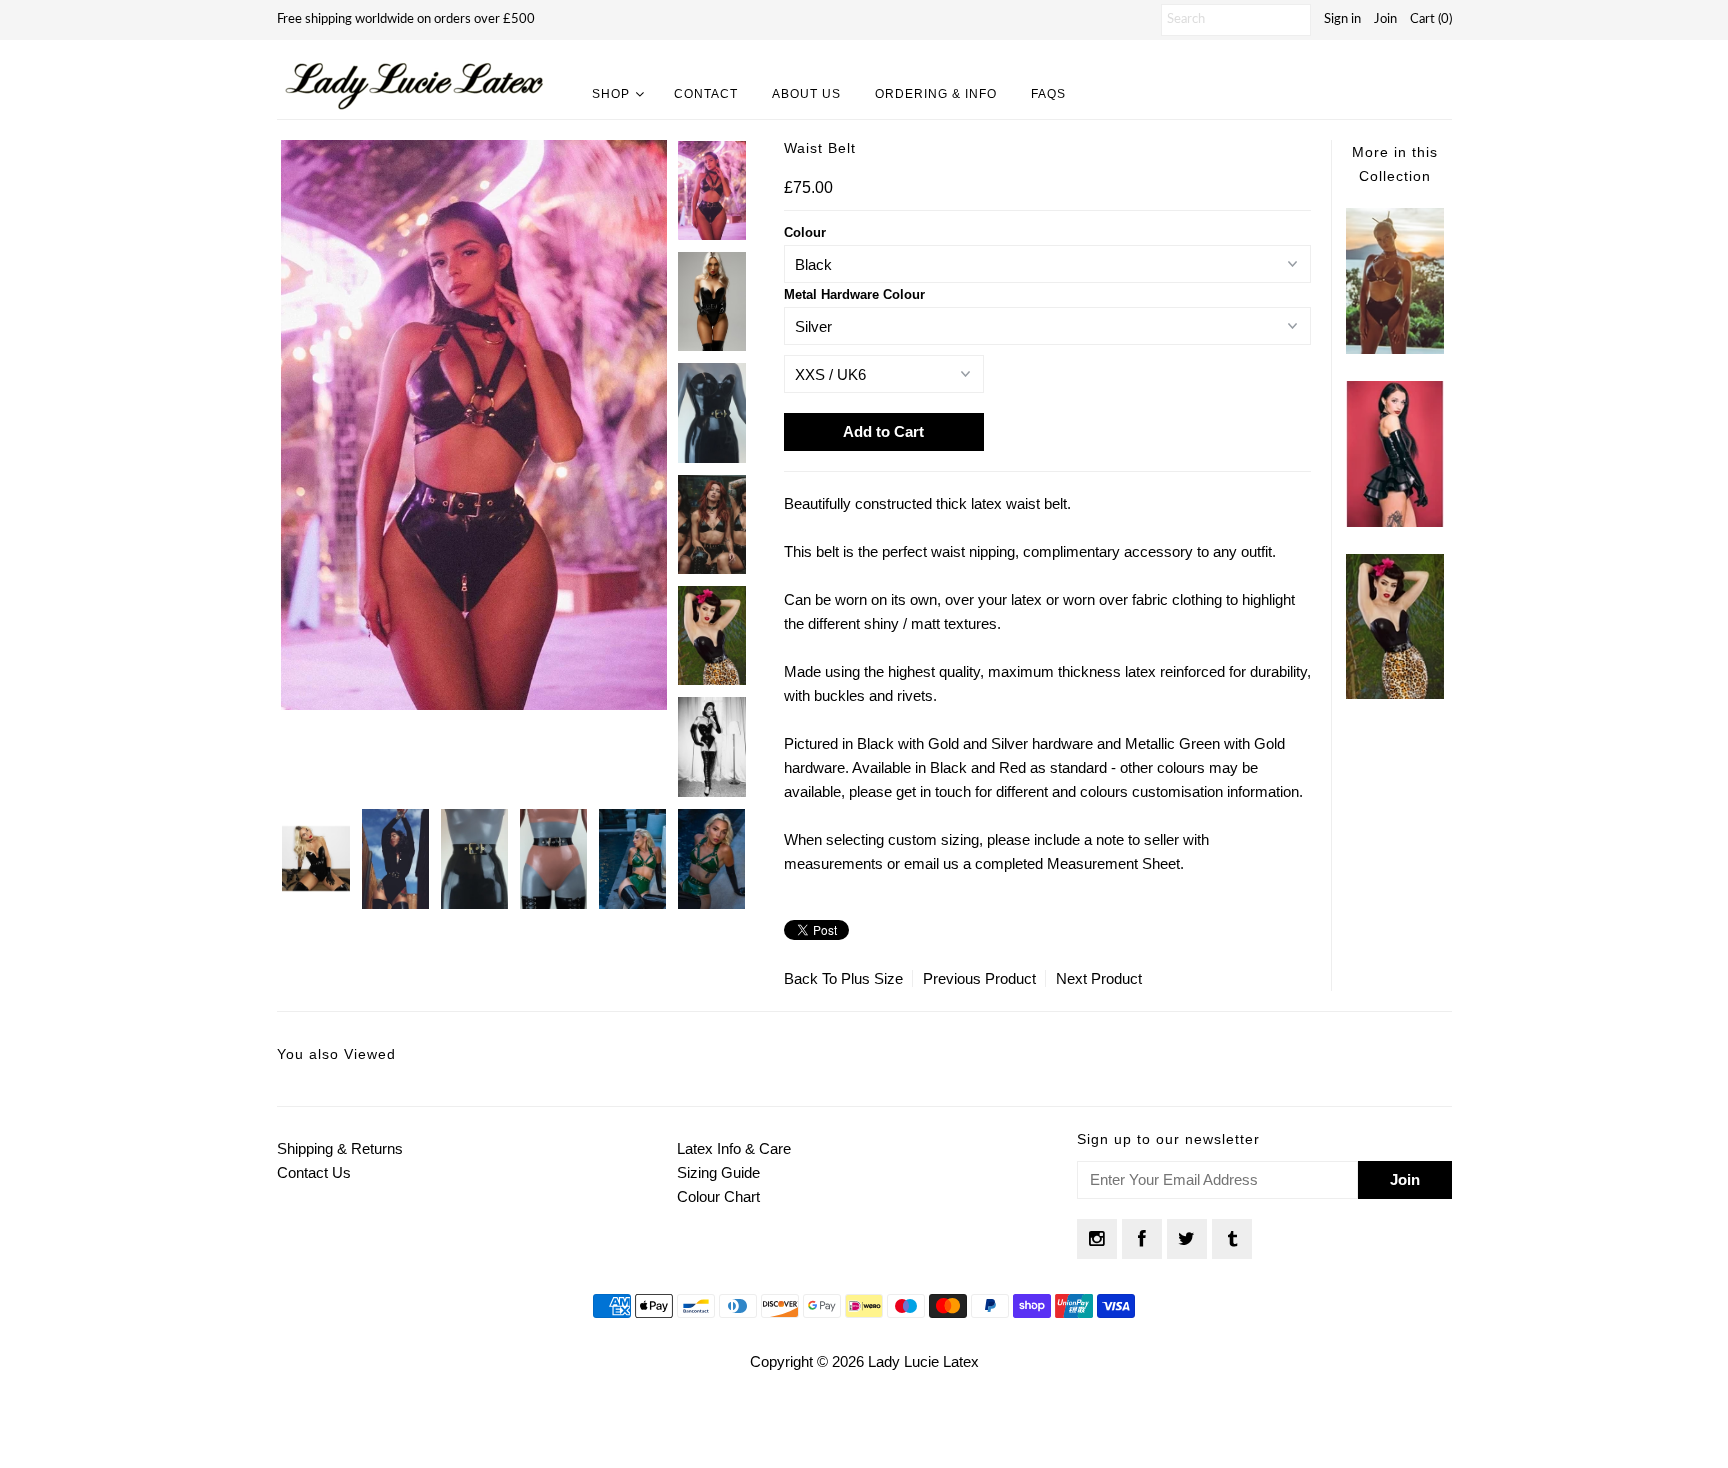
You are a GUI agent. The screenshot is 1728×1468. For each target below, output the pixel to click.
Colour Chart (718, 1196)
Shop (611, 94)
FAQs (1048, 94)
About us (806, 94)
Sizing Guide (718, 1172)
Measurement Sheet (1113, 863)
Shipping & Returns (340, 1148)
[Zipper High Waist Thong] (1395, 348)
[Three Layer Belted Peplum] (1395, 521)
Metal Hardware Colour (854, 294)
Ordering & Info (936, 94)
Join (1385, 19)
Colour (805, 232)
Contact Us (314, 1172)
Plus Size (872, 978)
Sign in (1342, 19)
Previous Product (979, 978)
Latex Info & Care (734, 1148)
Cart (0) (1431, 19)
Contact (706, 94)
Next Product (1099, 978)
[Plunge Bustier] (1395, 693)
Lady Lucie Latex (923, 1361)
